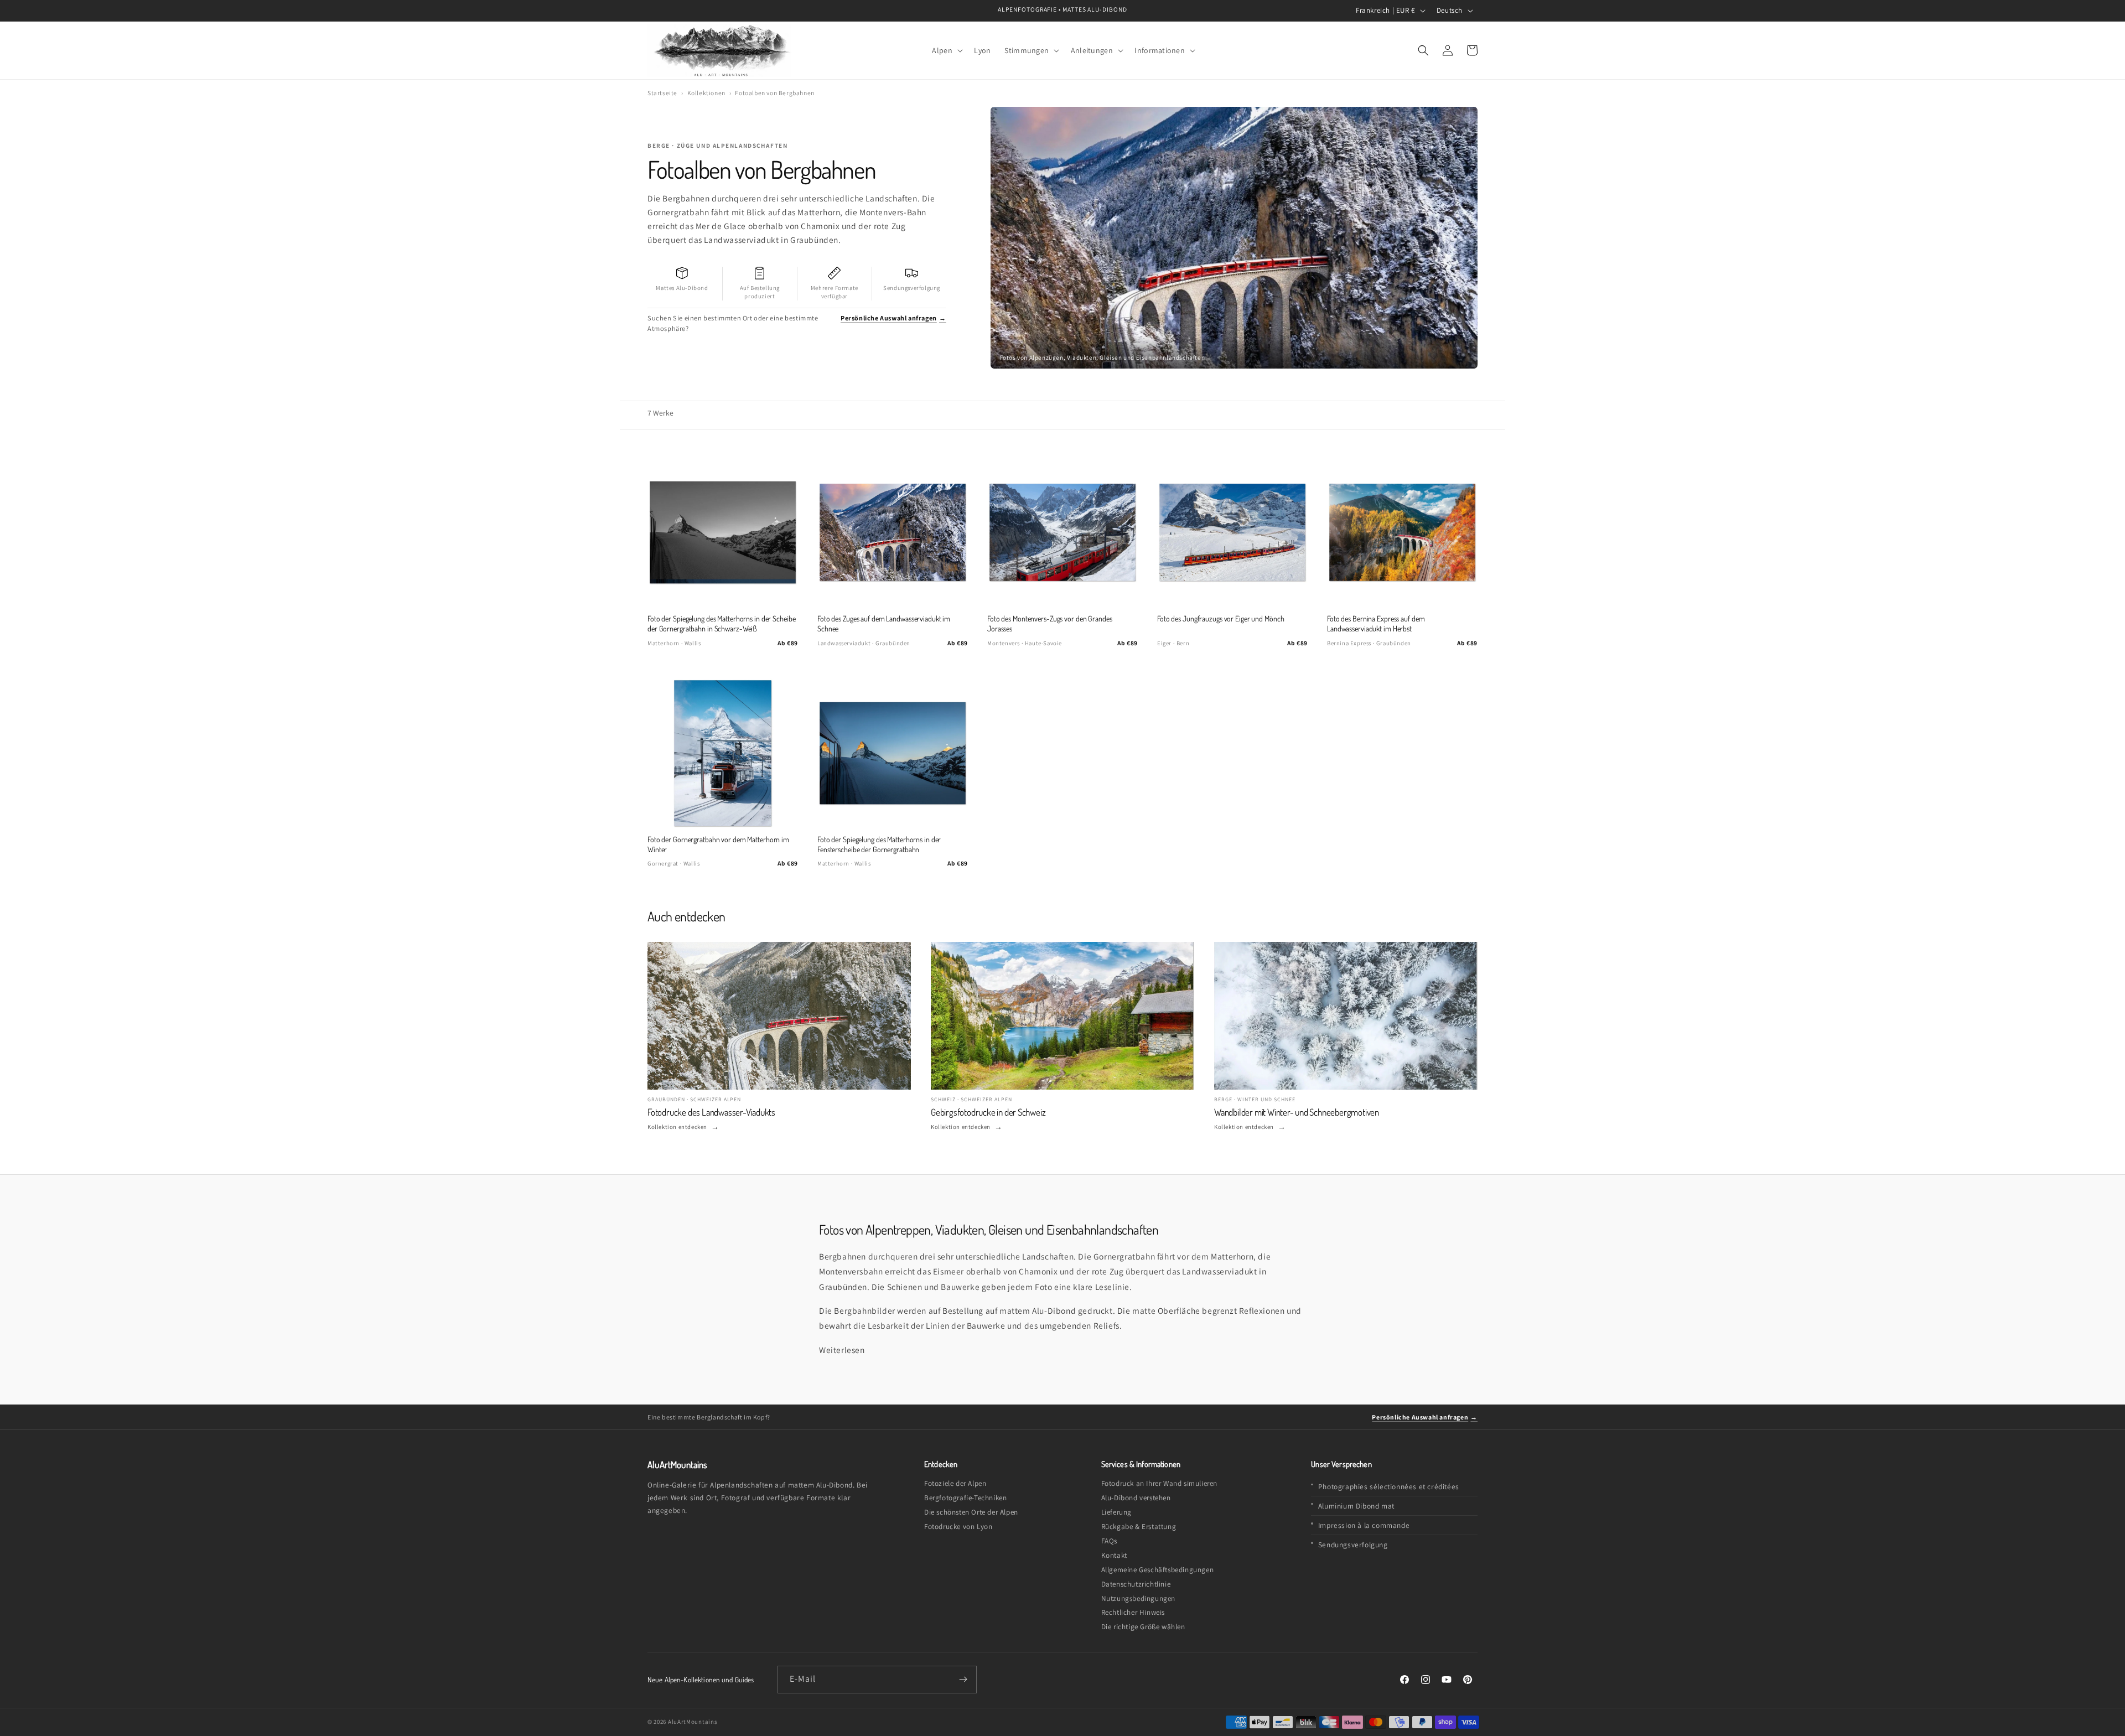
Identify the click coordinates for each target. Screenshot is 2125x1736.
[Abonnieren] (963, 1680)
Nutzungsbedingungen (1138, 1598)
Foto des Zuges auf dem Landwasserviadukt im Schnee (884, 623)
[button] (946, 50)
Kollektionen (706, 93)
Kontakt (1114, 1555)
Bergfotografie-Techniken (965, 1498)
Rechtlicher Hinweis (1133, 1612)
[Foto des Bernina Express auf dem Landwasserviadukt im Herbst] (1402, 532)
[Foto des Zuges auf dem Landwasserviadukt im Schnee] (893, 532)
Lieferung (1116, 1512)
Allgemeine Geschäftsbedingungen (1158, 1570)
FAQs (1109, 1541)
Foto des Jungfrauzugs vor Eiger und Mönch (1220, 618)
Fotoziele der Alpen (955, 1483)
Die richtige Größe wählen (1143, 1627)
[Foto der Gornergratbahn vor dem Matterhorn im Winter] (723, 753)
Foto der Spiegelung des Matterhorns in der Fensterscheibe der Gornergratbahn (879, 844)
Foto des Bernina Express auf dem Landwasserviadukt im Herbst (1376, 623)
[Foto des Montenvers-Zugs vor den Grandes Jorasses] (1062, 532)
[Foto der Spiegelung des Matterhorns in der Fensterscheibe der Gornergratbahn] (893, 753)
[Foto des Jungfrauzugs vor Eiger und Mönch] (1232, 532)
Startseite (662, 93)
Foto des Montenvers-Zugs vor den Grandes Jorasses (1050, 623)
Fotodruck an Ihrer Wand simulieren (1159, 1483)
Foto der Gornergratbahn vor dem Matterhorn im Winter (718, 844)
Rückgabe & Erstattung (1139, 1527)
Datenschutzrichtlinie (1136, 1584)
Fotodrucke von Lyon (958, 1527)
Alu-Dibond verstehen (1136, 1498)
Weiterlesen (842, 1350)
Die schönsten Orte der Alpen (971, 1512)
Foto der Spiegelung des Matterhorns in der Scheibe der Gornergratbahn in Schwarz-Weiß (721, 623)
